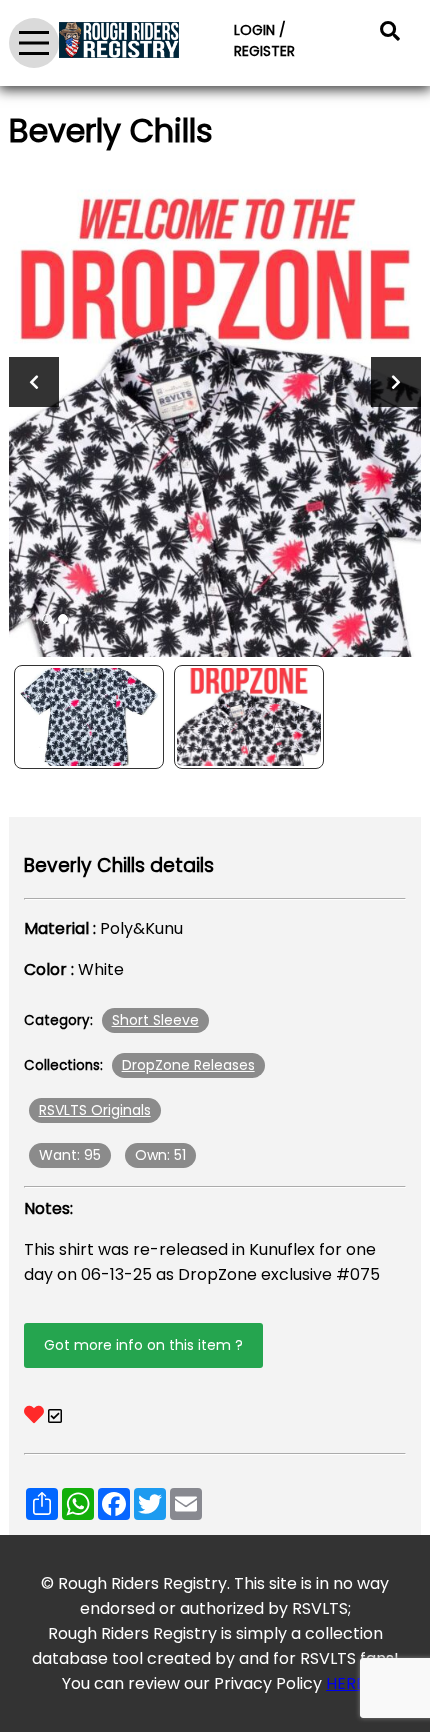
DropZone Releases (188, 1065)
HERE (345, 1683)
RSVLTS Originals (95, 1110)
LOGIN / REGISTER (264, 40)
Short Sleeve (155, 1020)
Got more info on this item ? (143, 1345)
